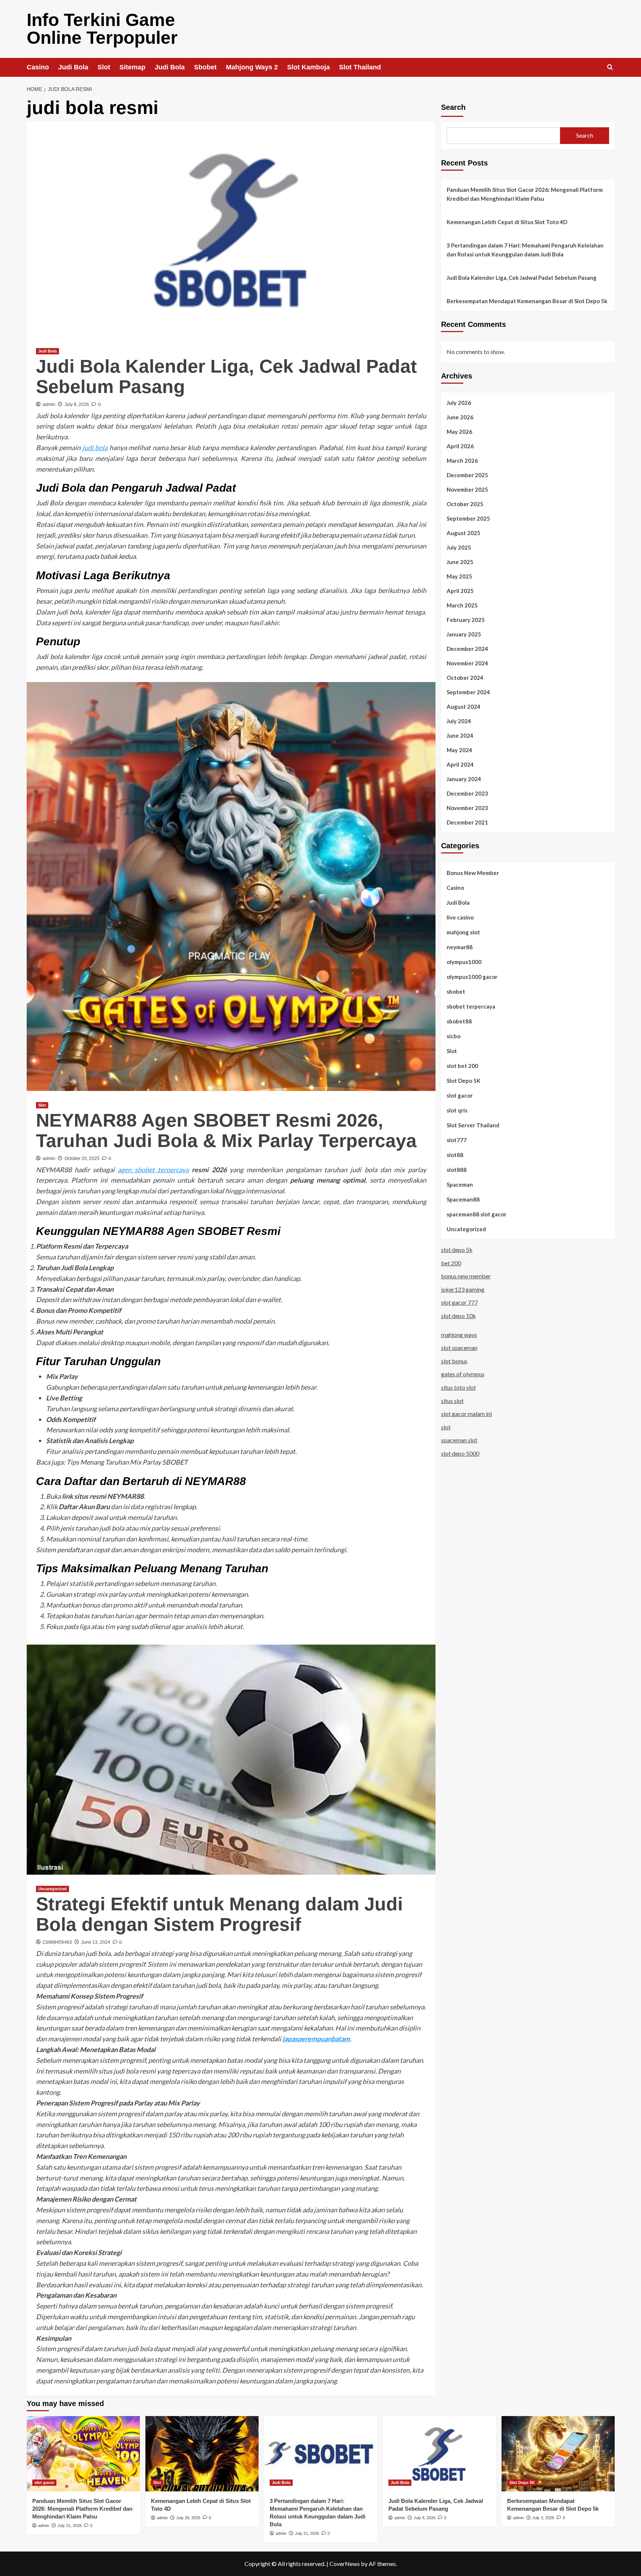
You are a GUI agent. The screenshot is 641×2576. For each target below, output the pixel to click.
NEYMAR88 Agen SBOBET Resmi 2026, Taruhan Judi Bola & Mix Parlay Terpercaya (226, 1130)
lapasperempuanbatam (316, 2039)
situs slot (452, 1401)
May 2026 (459, 432)
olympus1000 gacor (472, 977)
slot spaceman (459, 1348)
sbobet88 (459, 1021)
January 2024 (464, 779)
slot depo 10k (458, 1316)
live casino (460, 917)
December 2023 (467, 793)
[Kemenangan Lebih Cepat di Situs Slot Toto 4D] (202, 2454)
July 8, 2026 (77, 404)
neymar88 (460, 947)
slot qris (457, 1110)
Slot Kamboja (308, 67)
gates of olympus (463, 1374)
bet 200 (451, 1263)
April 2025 (460, 591)
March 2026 (462, 461)
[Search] (610, 67)
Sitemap (132, 67)
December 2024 (467, 649)
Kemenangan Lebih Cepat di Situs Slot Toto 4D (507, 222)
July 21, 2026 (307, 2533)
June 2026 (460, 417)
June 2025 (460, 562)
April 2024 (460, 764)
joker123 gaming (463, 1289)
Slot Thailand (360, 67)
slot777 (457, 1140)
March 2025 (462, 605)
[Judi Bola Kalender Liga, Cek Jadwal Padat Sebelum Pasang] (439, 2454)
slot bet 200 (462, 1066)
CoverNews (345, 2564)
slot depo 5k (457, 1250)
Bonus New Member (473, 873)
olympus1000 (464, 962)
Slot (104, 67)
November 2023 (467, 808)
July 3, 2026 (543, 2518)
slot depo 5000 (460, 1453)
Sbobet (205, 67)
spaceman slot (459, 1440)
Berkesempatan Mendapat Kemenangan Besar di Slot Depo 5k (527, 301)
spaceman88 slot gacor (476, 1214)
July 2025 (459, 547)
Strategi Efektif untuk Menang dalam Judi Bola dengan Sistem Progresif (219, 1914)
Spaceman (460, 1184)
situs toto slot (458, 1387)
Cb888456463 (57, 1942)
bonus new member (466, 1276)
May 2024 (459, 750)
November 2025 (467, 489)
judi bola (95, 448)
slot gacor (460, 1095)
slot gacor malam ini (466, 1414)
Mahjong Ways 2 (252, 67)
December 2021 (467, 822)
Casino (38, 67)
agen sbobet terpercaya (153, 1170)
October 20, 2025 (82, 1158)
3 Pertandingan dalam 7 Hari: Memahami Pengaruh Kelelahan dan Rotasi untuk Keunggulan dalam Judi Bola (525, 250)
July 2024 (459, 721)
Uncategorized (52, 1889)
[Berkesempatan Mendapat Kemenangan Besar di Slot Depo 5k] (558, 2454)
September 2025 (468, 518)
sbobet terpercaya (471, 1006)
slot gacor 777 (459, 1302)
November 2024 (467, 663)
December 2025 (467, 475)
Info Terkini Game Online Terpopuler (102, 29)
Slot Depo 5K (464, 1081)
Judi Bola (73, 67)
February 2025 (466, 620)
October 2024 (465, 678)
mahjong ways (459, 1335)
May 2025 (459, 576)
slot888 (457, 1170)
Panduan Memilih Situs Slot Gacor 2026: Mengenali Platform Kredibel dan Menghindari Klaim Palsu (525, 194)
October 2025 (465, 504)
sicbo (453, 1036)
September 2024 (468, 692)
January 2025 (464, 634)
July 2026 (459, 403)
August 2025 (464, 533)
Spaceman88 (463, 1199)
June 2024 (460, 735)
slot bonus (454, 1361)
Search (453, 107)
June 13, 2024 (96, 1942)
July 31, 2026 (70, 2526)
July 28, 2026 (188, 2518)
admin (49, 404)
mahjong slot (463, 932)
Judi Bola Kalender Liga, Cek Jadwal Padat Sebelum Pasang (226, 376)
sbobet (456, 992)
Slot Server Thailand (473, 1125)
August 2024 (464, 707)
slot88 (455, 1155)
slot (446, 1427)
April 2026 (460, 446)
